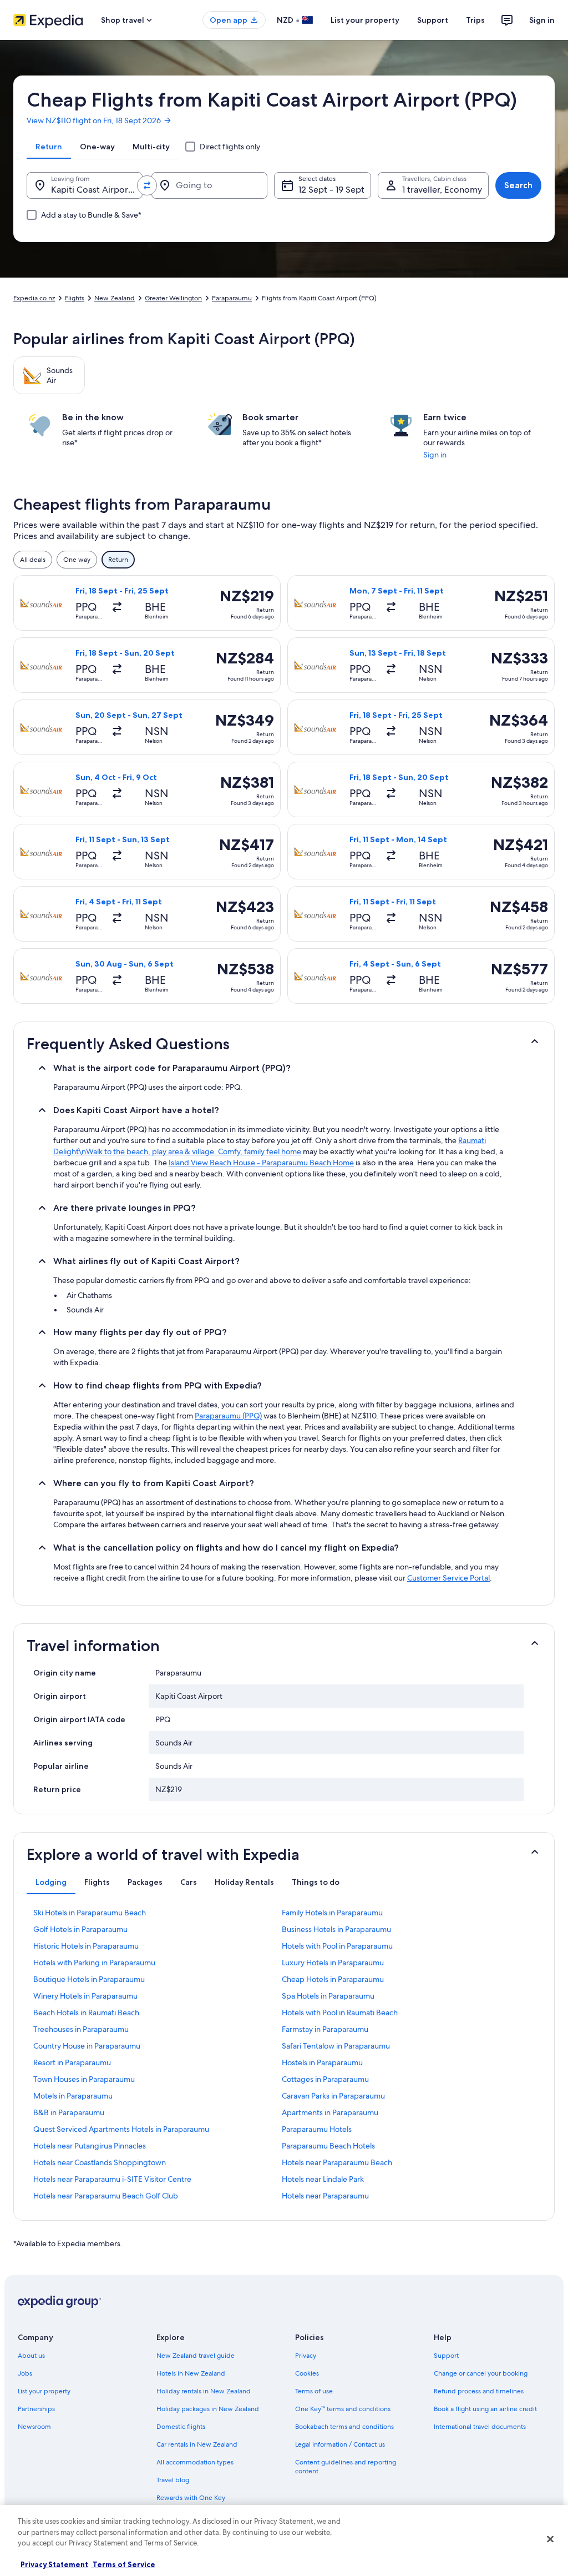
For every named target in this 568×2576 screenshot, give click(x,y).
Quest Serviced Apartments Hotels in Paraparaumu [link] (121, 2129)
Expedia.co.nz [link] (34, 298)
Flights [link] (75, 298)
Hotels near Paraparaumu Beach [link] (337, 2162)
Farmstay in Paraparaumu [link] (325, 2029)
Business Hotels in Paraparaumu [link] (336, 1929)
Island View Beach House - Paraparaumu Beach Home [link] (261, 1163)
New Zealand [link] (115, 298)
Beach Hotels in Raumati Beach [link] (86, 2012)
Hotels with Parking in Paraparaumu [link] (94, 1963)
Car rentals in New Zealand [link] (197, 2444)
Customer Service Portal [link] (448, 1578)
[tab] (49, 147)
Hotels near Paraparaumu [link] (325, 2196)
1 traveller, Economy (442, 190)
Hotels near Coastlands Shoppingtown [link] (100, 2162)
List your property (365, 20)
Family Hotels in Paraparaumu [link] (332, 1913)
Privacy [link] (306, 2356)
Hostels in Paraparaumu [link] (322, 2062)
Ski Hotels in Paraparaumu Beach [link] (90, 1913)
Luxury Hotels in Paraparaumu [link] (333, 1963)
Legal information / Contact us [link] (340, 2444)
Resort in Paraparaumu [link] (72, 2062)
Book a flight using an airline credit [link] (485, 2409)
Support (433, 20)
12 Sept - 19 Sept (331, 190)
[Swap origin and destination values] (147, 185)
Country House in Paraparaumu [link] (87, 2046)
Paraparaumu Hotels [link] (317, 2129)
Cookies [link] (307, 2373)
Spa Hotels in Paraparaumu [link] (328, 1996)
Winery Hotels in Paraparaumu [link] (85, 1996)
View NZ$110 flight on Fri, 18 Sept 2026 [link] (94, 120)
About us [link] (31, 2356)
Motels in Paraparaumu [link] (73, 2096)
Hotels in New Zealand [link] (191, 2373)
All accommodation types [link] (195, 2462)
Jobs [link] (25, 2373)
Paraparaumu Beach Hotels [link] (328, 2146)
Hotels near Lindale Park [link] (323, 2179)
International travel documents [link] (480, 2427)
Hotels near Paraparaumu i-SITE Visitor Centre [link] (112, 2179)
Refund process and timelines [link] (479, 2391)
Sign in (542, 20)
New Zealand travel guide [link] (196, 2356)
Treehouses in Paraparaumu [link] (81, 2029)
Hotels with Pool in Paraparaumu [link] (337, 1946)
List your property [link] (44, 2391)
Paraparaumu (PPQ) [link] (228, 1416)
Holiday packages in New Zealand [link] (208, 2409)
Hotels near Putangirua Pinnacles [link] (90, 2146)
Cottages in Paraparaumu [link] (325, 2079)
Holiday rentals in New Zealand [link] (204, 2391)
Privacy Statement (54, 2564)
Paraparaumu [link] (232, 298)
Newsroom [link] (34, 2427)
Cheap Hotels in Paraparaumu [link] (333, 1979)
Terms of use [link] (314, 2391)
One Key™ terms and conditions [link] (343, 2409)
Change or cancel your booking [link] (481, 2373)
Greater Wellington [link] (173, 298)
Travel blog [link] (173, 2480)
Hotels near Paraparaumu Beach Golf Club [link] (106, 2196)
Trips (475, 20)
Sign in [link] (435, 455)
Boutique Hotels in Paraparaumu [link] (89, 1979)
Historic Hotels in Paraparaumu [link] (86, 1946)
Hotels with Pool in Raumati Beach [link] (340, 2012)
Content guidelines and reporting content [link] (346, 2467)
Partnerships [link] (36, 2409)
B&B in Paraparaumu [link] (69, 2112)
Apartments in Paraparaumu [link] (330, 2112)
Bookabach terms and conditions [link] (344, 2427)
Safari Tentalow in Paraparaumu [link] (336, 2046)
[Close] (550, 2539)
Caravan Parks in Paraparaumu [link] (333, 2096)
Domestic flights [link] (181, 2427)
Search (518, 185)
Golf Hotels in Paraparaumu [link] (80, 1929)
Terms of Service (123, 2564)
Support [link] (446, 2356)
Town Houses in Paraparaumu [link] (84, 2079)
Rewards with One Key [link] (191, 2498)
